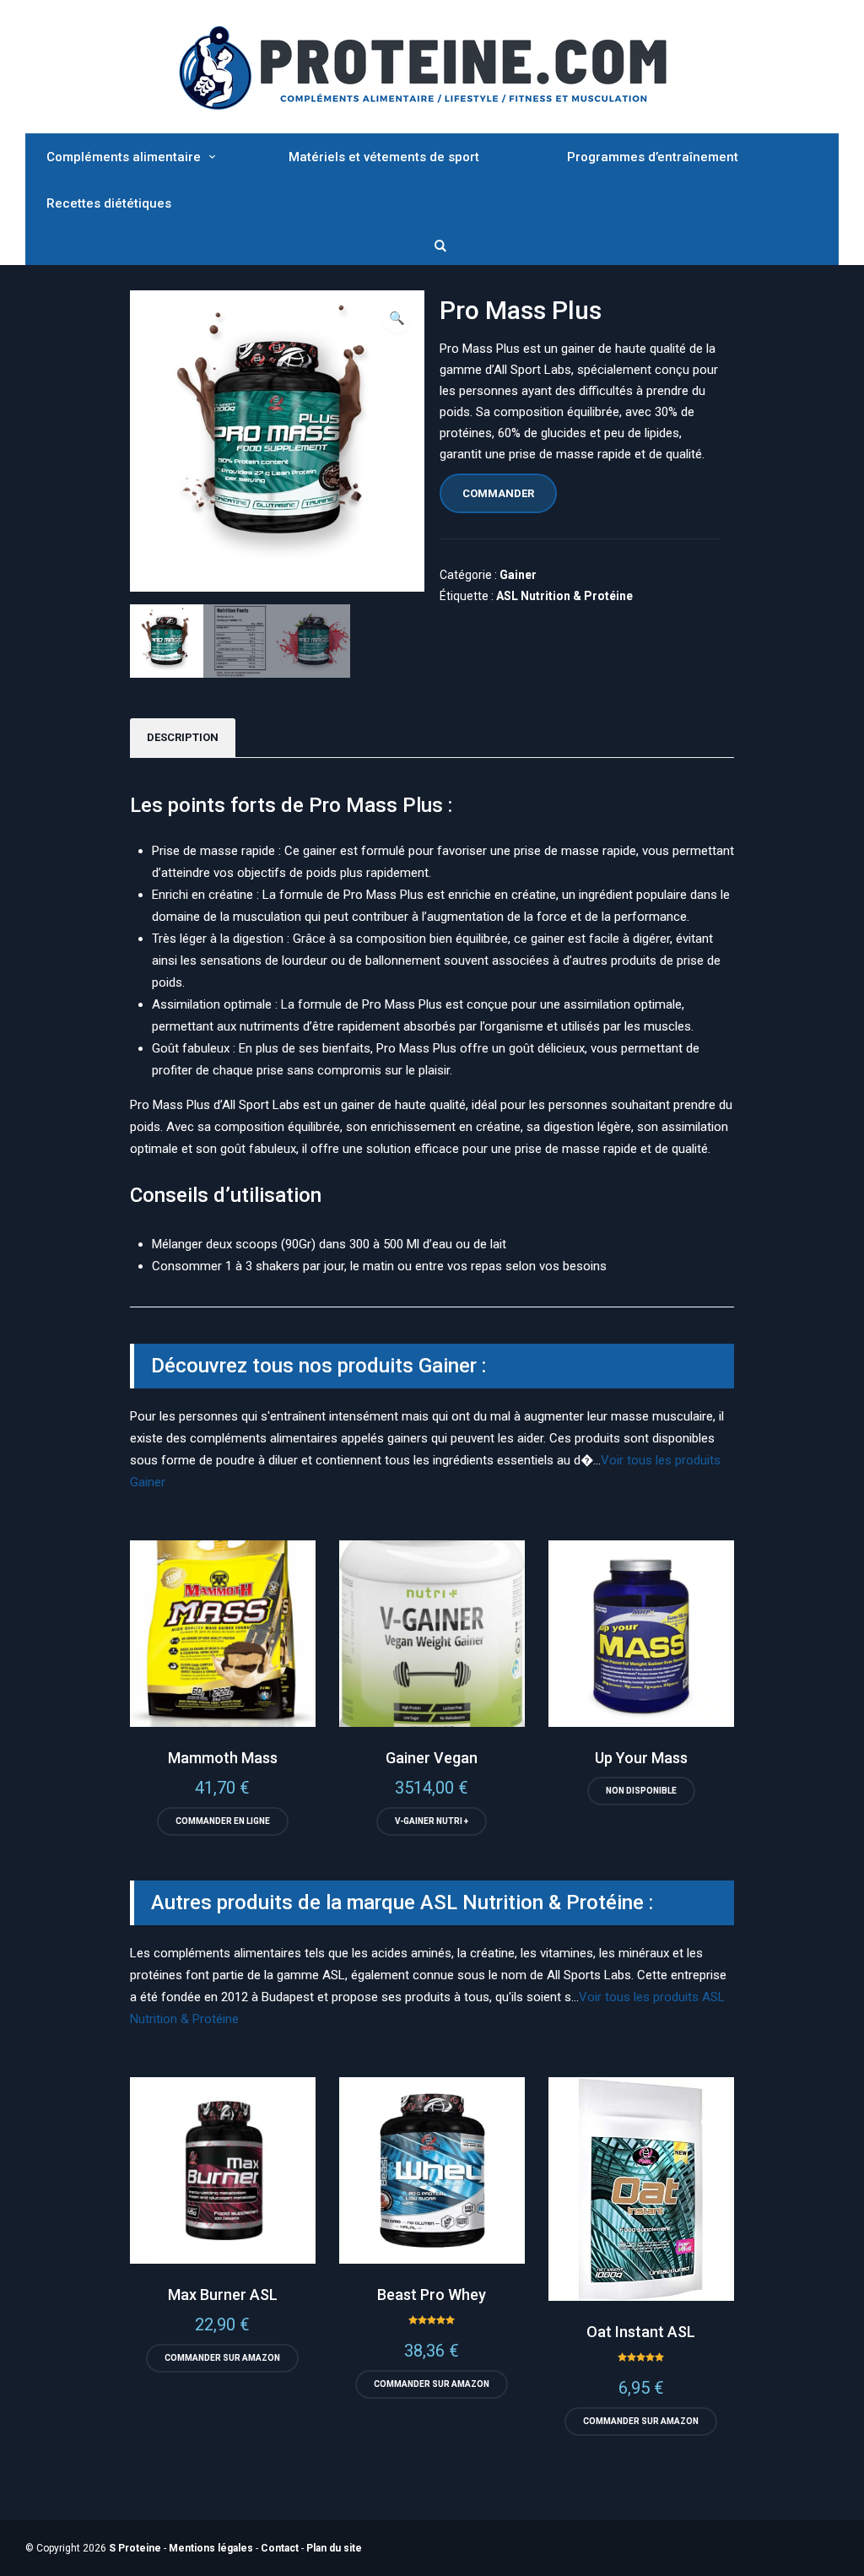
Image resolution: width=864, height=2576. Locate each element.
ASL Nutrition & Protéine (564, 596)
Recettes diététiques (109, 203)
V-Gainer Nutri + (432, 1821)
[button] (397, 318)
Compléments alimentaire (124, 157)
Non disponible (641, 1791)
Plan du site (334, 2548)
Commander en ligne (223, 1821)
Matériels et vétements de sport (384, 157)
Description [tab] (183, 737)
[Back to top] (847, 2559)
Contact (280, 2548)
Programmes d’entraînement (653, 157)
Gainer (518, 575)
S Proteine (135, 2548)
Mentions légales (211, 2548)
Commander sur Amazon (222, 2358)
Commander (498, 493)
